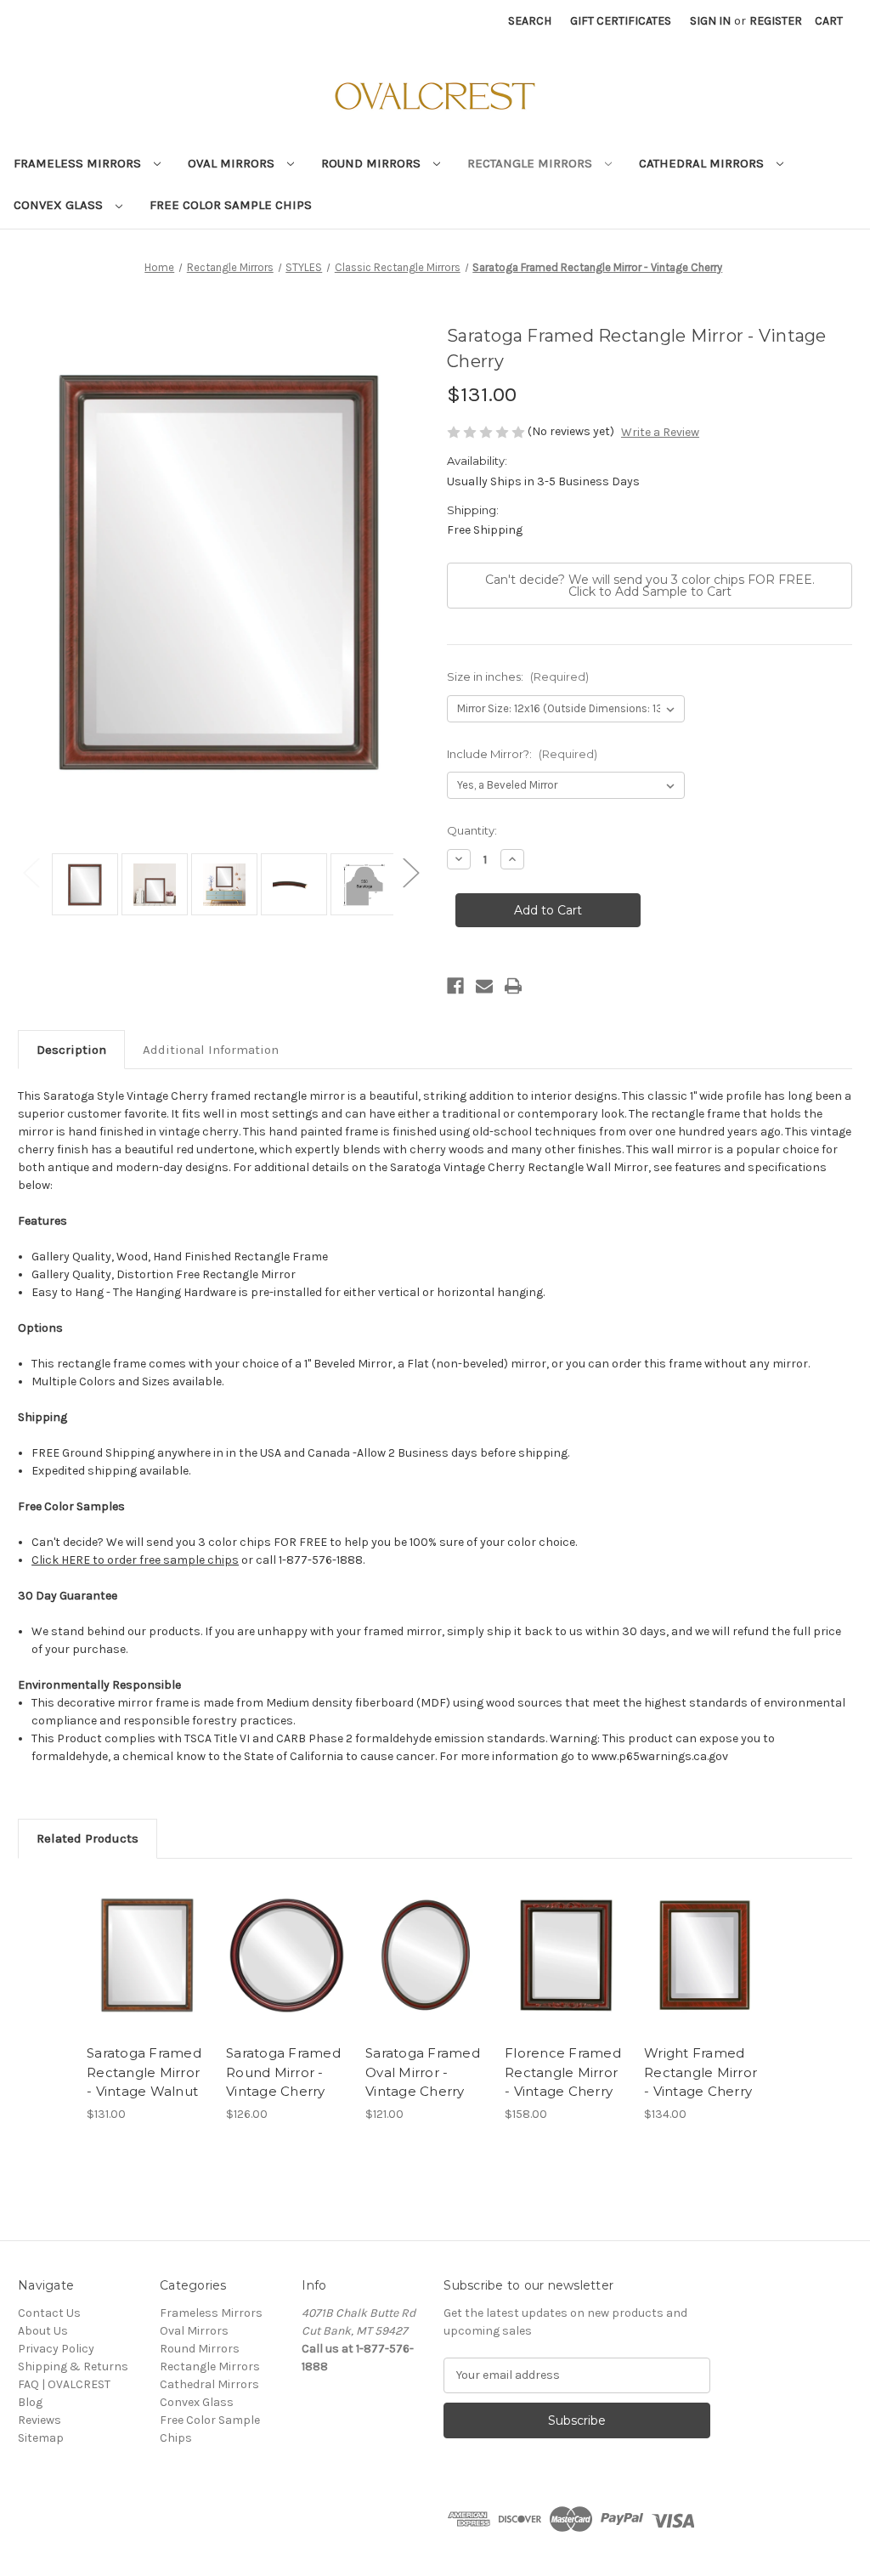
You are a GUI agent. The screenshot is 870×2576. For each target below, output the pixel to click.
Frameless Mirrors (79, 163)
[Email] (484, 986)
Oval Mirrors (233, 163)
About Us (43, 2331)
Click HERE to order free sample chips (135, 1560)
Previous (31, 872)
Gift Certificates (621, 21)
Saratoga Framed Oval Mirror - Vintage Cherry (423, 2072)
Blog (30, 2402)
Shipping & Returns (73, 2367)
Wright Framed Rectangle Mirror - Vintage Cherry (701, 2072)
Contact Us (49, 2313)
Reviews (40, 2420)
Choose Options (148, 1956)
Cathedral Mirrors (703, 163)
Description (71, 1050)
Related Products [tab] (88, 1838)
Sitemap (41, 2438)
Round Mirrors (373, 163)
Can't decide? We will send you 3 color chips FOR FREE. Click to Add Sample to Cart (650, 586)
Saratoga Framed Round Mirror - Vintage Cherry (283, 2072)
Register (776, 21)
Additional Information (211, 1050)
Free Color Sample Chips (231, 205)
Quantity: (472, 830)
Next (410, 872)
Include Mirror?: (522, 754)
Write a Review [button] (660, 432)
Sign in (710, 21)
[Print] (513, 986)
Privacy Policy (56, 2349)
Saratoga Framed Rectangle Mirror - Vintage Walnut (144, 2072)
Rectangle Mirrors (531, 163)
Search (530, 21)
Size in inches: (518, 677)
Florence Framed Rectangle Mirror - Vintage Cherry (563, 2072)
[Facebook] (455, 986)
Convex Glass (60, 205)
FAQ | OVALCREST (64, 2384)
